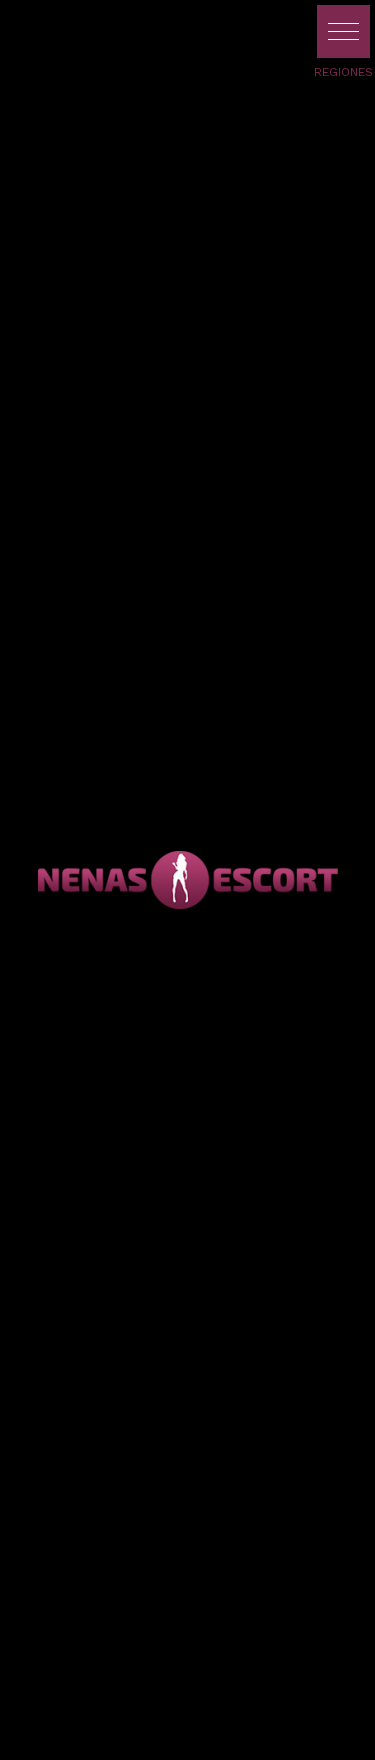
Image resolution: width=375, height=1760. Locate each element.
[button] (343, 31)
